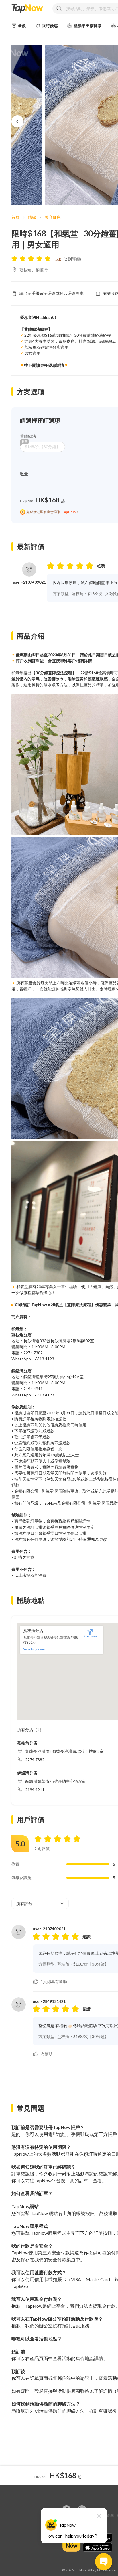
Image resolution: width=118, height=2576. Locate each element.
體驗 (32, 217)
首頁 (15, 217)
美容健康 (53, 217)
